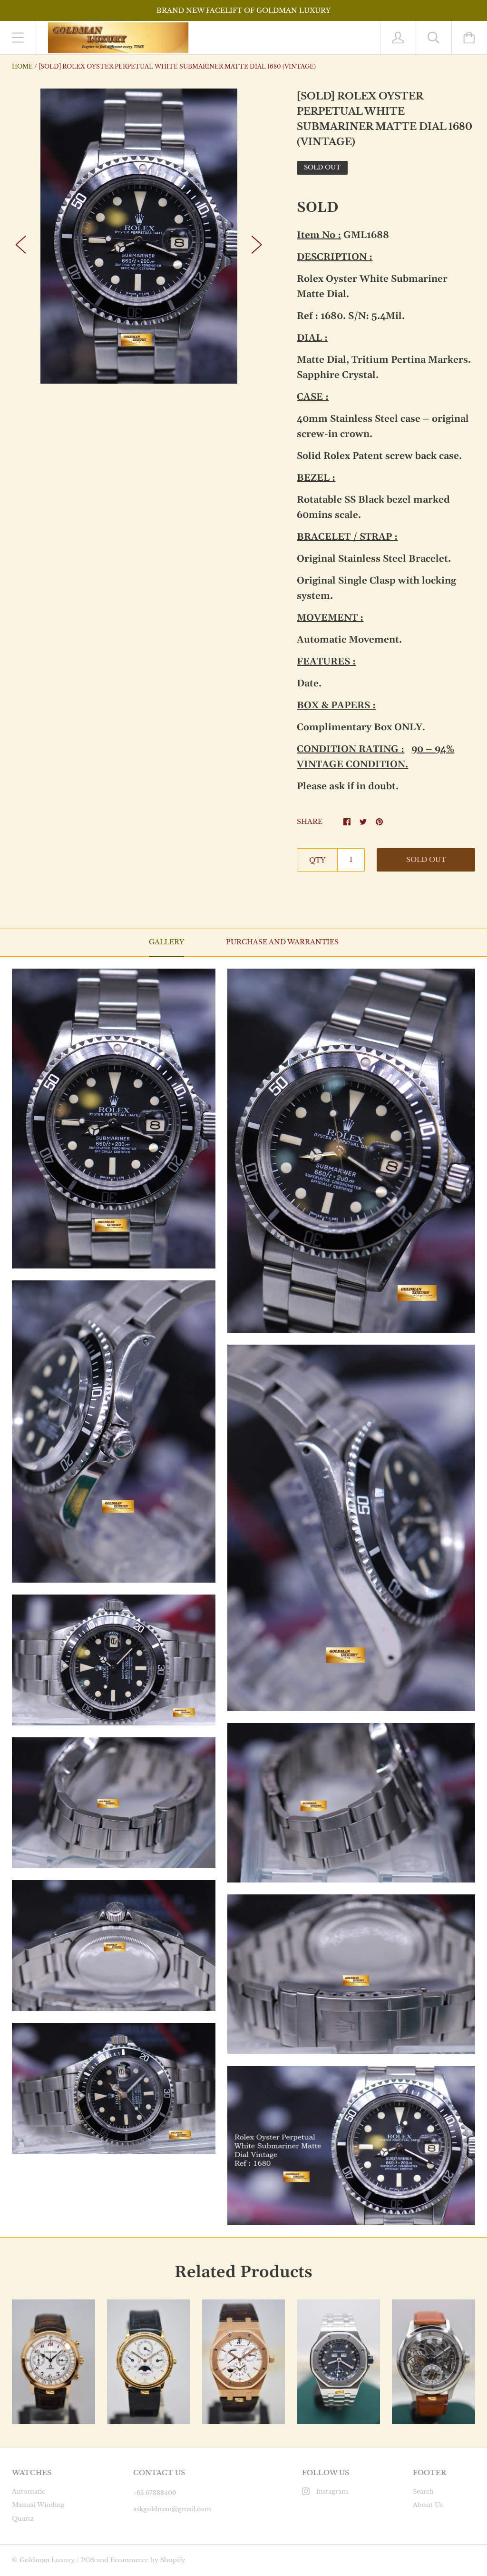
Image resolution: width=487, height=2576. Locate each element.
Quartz (23, 2519)
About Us (428, 2505)
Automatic (29, 2492)
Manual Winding (38, 2505)
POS (88, 2560)
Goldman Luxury (47, 2560)
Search (423, 2492)
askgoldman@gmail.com (172, 2509)
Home (22, 66)
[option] (139, 236)
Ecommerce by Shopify (148, 2560)
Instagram (332, 2492)
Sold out (426, 860)
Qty (317, 860)
